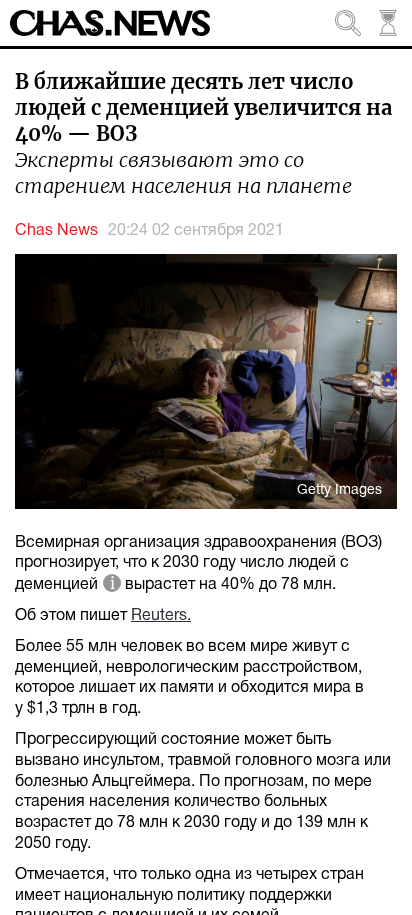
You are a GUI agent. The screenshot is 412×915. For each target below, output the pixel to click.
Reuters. (161, 616)
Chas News (56, 231)
